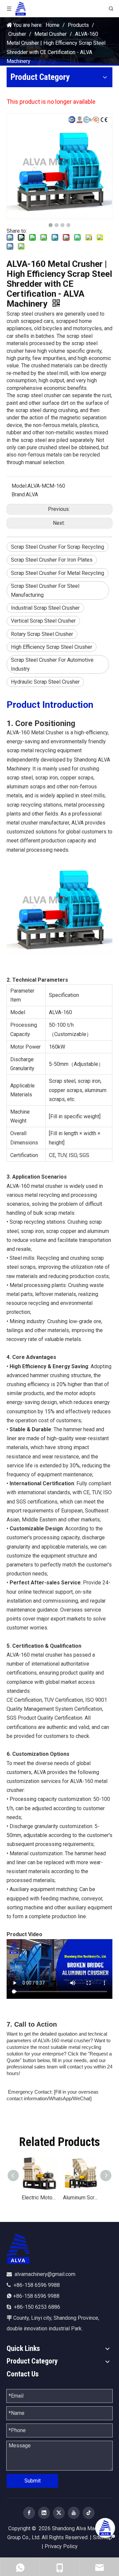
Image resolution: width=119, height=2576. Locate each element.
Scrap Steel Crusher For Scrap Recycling (58, 547)
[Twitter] (59, 2513)
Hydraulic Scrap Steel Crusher (45, 682)
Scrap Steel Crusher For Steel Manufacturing (45, 590)
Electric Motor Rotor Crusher (39, 2198)
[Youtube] (74, 2513)
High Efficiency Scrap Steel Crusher (52, 647)
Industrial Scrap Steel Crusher (45, 608)
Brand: (19, 494)
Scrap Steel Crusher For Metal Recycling (58, 573)
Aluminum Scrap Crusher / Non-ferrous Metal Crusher (80, 2198)
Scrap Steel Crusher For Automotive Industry (52, 664)
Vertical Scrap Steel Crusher (43, 621)
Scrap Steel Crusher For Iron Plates (52, 560)
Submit (33, 2481)
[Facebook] (29, 2513)
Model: (20, 486)
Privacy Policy (61, 2546)
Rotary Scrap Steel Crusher (42, 634)
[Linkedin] (44, 2513)
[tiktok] (89, 2513)
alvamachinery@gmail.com (45, 2274)
